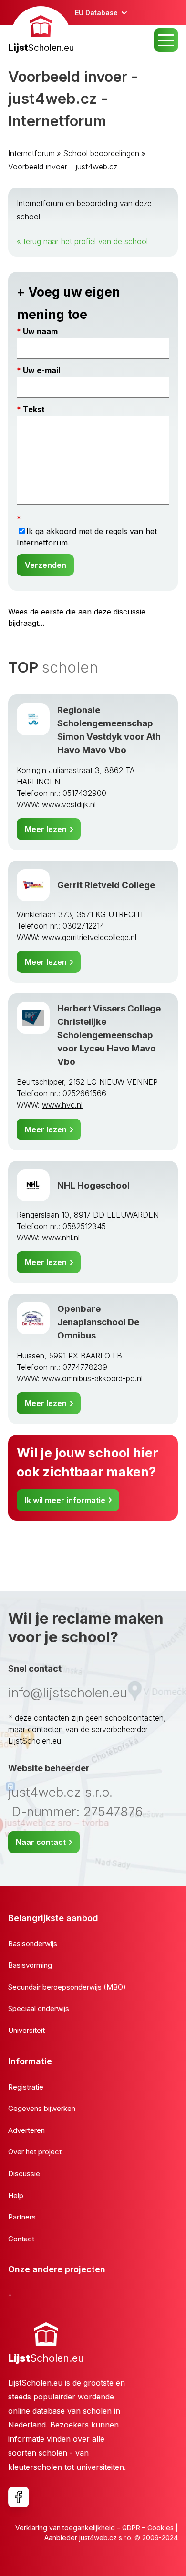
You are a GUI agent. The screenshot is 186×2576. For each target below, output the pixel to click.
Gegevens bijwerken (42, 2108)
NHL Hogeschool (93, 1185)
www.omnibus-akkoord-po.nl (92, 1378)
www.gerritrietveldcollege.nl (89, 937)
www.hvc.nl (62, 1105)
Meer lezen (46, 829)
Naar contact (41, 1842)
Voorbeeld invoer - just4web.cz (63, 167)
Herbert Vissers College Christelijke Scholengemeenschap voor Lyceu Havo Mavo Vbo (109, 1035)
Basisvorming (30, 1965)
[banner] (41, 31)
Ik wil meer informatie (65, 1500)
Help (16, 2195)
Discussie (24, 2174)
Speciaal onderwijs (39, 2008)
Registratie (26, 2087)
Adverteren (26, 2130)
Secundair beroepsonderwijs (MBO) (67, 1987)
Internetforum (31, 153)
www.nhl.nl (61, 1238)
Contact (21, 2239)
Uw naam (40, 331)
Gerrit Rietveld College (106, 885)
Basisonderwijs (33, 1944)
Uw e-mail (41, 370)
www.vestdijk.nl (69, 804)
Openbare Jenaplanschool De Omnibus (98, 1322)
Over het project (35, 2152)
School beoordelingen (101, 153)
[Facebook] (19, 2497)
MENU (166, 40)
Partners (22, 2217)
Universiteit (26, 2030)
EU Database (96, 13)
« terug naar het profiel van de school (82, 241)
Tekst (34, 409)
